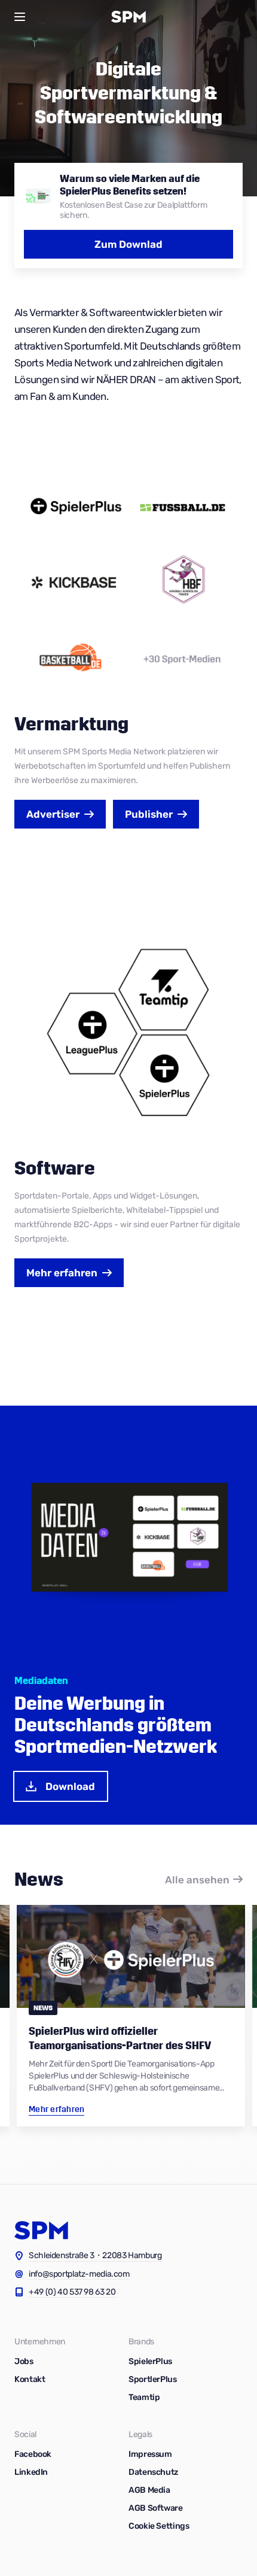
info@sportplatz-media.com (79, 2274)
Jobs (24, 2361)
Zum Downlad (128, 244)
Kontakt (30, 2379)
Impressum (150, 2454)
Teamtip (144, 2397)
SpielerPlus (150, 2361)
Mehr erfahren (62, 1273)
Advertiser (53, 814)
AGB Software (156, 2508)
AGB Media (149, 2490)
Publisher (149, 814)
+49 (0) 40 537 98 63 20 (72, 2292)
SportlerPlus (153, 2379)
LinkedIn (31, 2472)
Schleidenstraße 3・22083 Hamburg (95, 2255)
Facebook (33, 2454)
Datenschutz (153, 2472)
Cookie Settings (159, 2526)
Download (70, 1786)
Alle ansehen (197, 1880)
